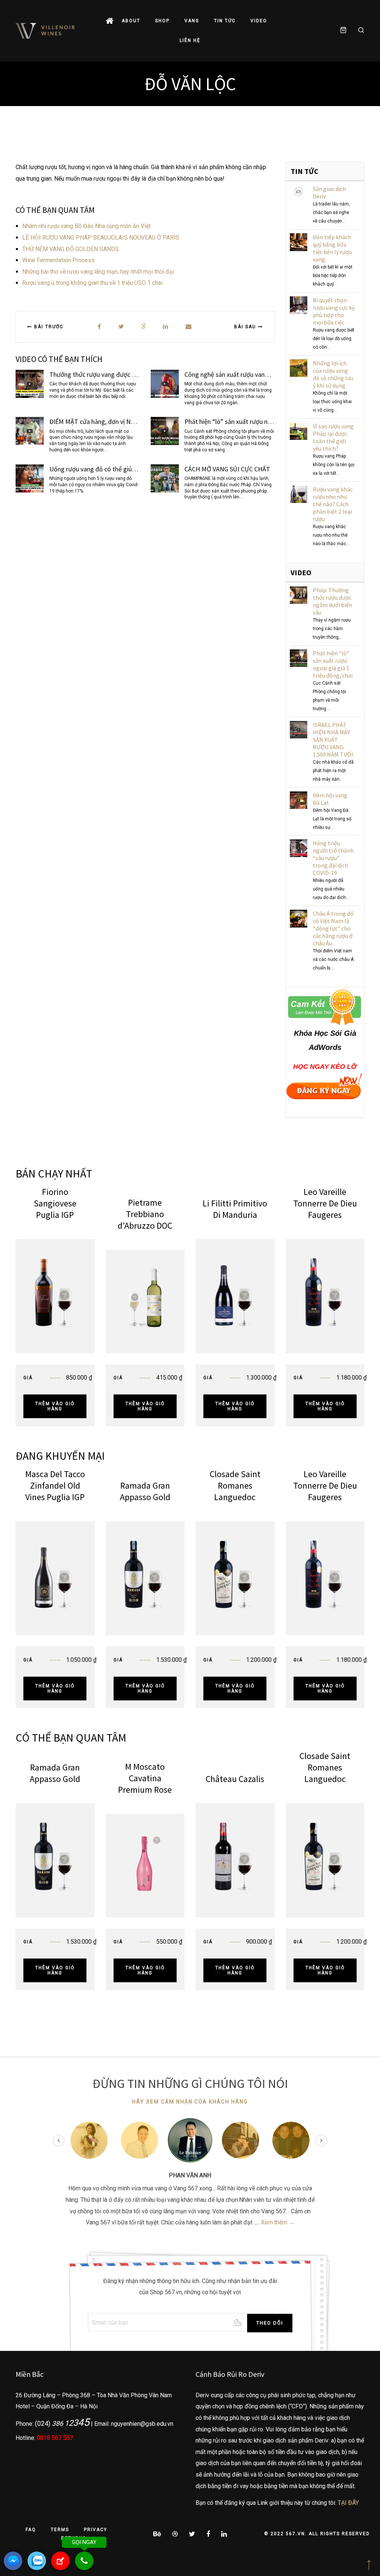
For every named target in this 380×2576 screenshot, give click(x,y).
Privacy (96, 2530)
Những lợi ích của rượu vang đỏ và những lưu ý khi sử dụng (333, 374)
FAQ (31, 2530)
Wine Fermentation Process (58, 260)
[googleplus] (144, 327)
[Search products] (358, 31)
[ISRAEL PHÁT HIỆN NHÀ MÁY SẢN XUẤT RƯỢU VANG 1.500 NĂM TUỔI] (299, 729)
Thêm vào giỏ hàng (55, 1406)
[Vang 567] (45, 31)
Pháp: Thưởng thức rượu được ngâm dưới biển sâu (332, 601)
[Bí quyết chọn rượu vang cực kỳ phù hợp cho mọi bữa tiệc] (299, 305)
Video (259, 21)
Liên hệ (190, 40)
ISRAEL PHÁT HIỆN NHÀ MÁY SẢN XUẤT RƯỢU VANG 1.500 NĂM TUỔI (333, 739)
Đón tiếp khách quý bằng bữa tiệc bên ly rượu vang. (332, 248)
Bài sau (246, 327)
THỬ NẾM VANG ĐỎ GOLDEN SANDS (71, 249)
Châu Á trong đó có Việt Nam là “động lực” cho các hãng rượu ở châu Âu (333, 928)
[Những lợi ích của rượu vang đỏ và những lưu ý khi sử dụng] (299, 368)
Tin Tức (225, 21)
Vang (192, 21)
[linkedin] (166, 327)
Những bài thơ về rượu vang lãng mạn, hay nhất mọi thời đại (98, 272)
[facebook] (100, 327)
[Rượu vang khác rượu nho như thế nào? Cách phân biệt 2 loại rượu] (299, 494)
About (131, 21)
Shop (162, 21)
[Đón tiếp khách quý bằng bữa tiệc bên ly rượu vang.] (299, 242)
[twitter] (122, 327)
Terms (60, 2530)
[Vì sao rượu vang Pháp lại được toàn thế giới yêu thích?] (299, 431)
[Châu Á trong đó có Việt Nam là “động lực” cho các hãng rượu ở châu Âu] (299, 918)
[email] (189, 327)
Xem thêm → (278, 2222)
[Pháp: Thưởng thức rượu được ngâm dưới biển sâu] (299, 595)
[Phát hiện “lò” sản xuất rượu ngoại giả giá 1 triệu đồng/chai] (299, 658)
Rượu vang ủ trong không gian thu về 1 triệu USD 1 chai (92, 283)
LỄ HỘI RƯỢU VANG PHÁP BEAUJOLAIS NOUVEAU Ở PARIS (101, 238)
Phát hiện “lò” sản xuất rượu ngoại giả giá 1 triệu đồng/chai (333, 664)
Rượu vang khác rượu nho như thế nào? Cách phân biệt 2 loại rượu (333, 504)
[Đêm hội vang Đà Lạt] (299, 800)
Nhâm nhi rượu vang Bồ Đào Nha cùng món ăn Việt (86, 226)
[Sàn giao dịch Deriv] (299, 191)
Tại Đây (348, 2503)
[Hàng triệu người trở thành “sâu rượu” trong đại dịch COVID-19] (299, 848)
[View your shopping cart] (343, 31)
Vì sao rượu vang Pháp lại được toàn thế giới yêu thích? (333, 437)
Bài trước (48, 327)
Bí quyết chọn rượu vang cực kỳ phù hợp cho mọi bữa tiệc (334, 311)
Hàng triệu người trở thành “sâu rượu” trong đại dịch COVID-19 (333, 858)
